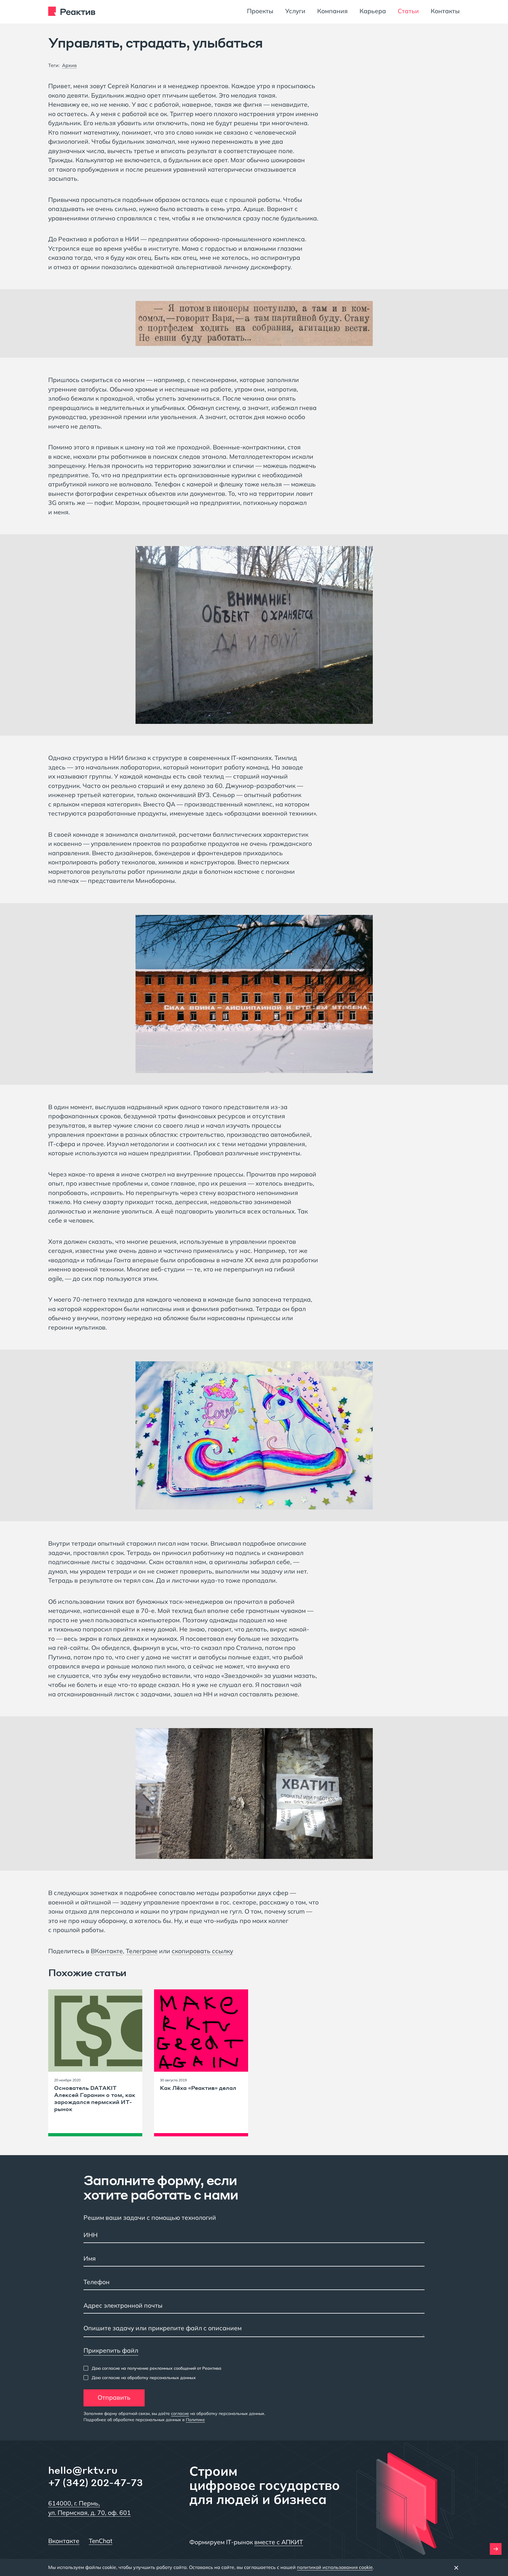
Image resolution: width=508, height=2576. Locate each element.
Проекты (260, 11)
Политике (195, 2420)
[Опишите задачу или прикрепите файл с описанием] (254, 2330)
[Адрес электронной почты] (254, 2306)
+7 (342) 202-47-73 (96, 2482)
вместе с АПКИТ (279, 2542)
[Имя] (254, 2259)
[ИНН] (254, 2236)
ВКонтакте (107, 1951)
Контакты (445, 11)
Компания (332, 11)
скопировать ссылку (202, 1951)
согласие (180, 2413)
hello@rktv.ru (83, 2470)
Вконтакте (64, 2541)
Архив (69, 65)
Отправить (114, 2397)
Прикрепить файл (111, 2350)
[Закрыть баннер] (456, 2567)
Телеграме (142, 1951)
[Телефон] (254, 2283)
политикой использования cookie (335, 2567)
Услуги (295, 11)
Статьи (408, 11)
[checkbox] (152, 2368)
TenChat (101, 2541)
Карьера (373, 11)
